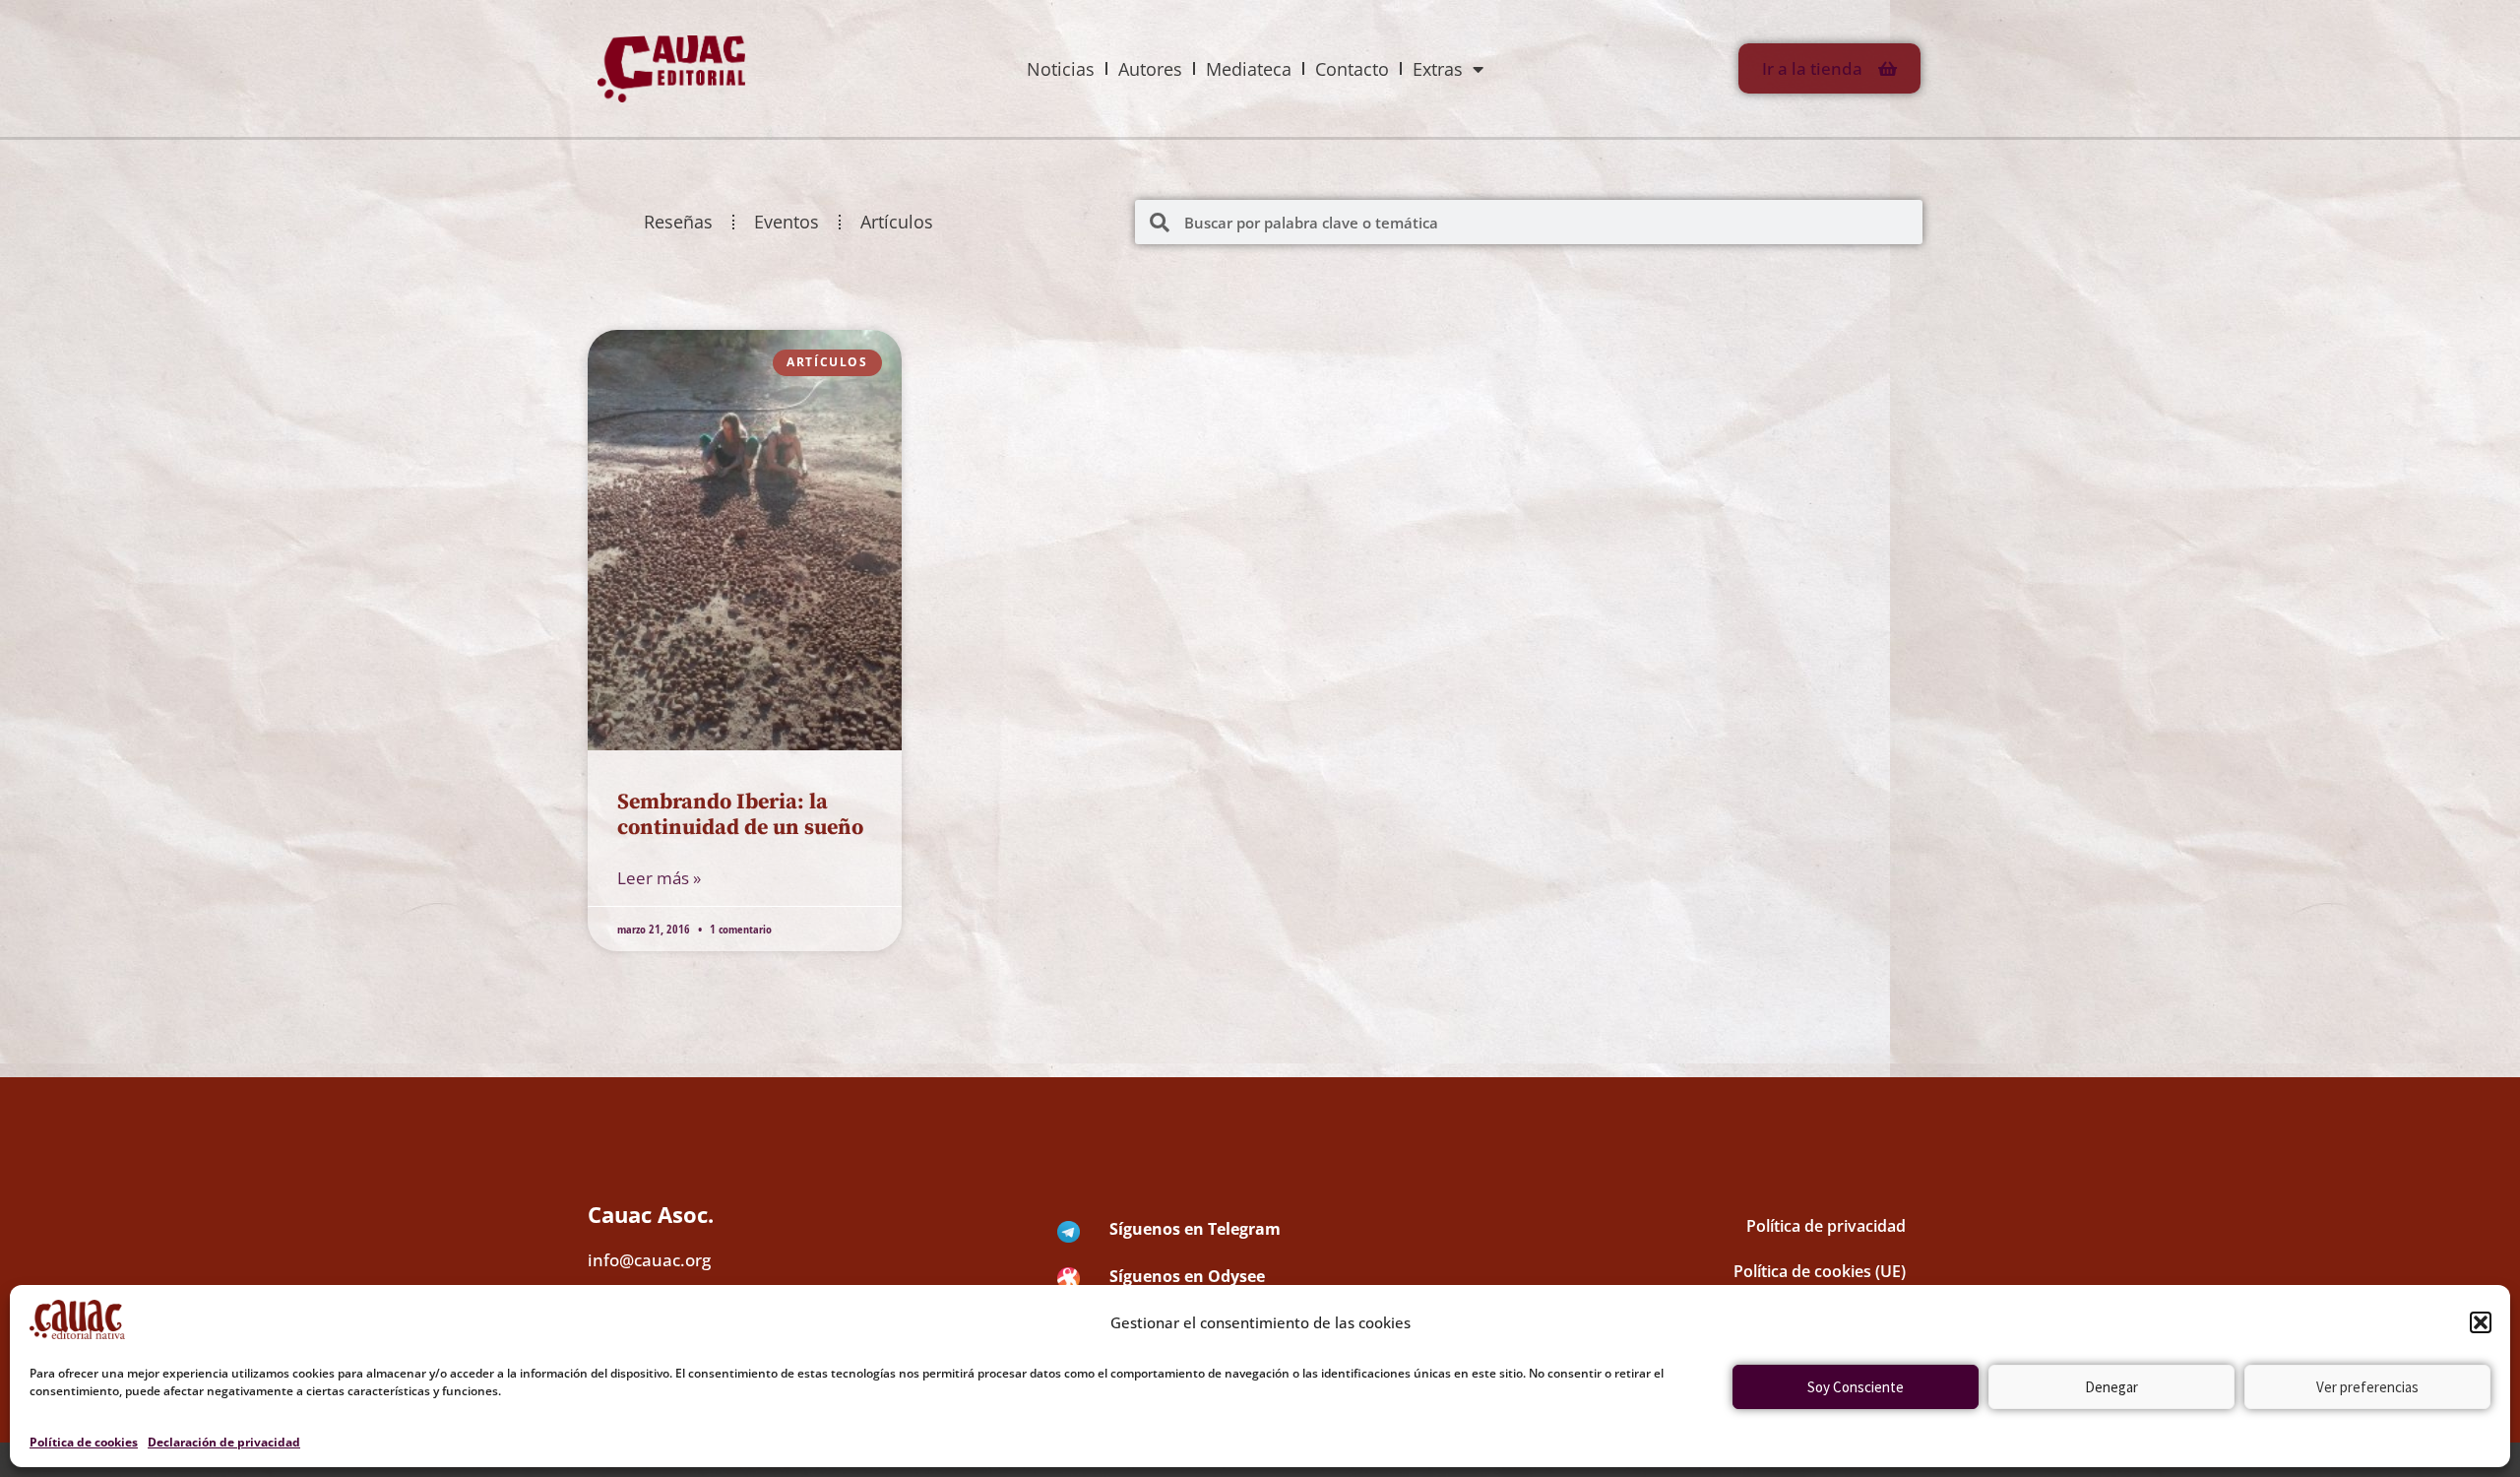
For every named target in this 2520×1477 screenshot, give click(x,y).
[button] (2481, 1322)
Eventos (787, 222)
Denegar (2111, 1387)
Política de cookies (84, 1442)
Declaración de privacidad (224, 1442)
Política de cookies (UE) (1820, 1271)
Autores (1150, 69)
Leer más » (659, 878)
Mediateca (1249, 69)
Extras (1438, 69)
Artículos (897, 222)
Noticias (1061, 69)
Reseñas (678, 222)
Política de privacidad (1826, 1226)
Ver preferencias (2367, 1387)
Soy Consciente (1856, 1387)
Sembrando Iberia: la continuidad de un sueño (740, 815)
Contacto (1352, 69)
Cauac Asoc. (651, 1214)
